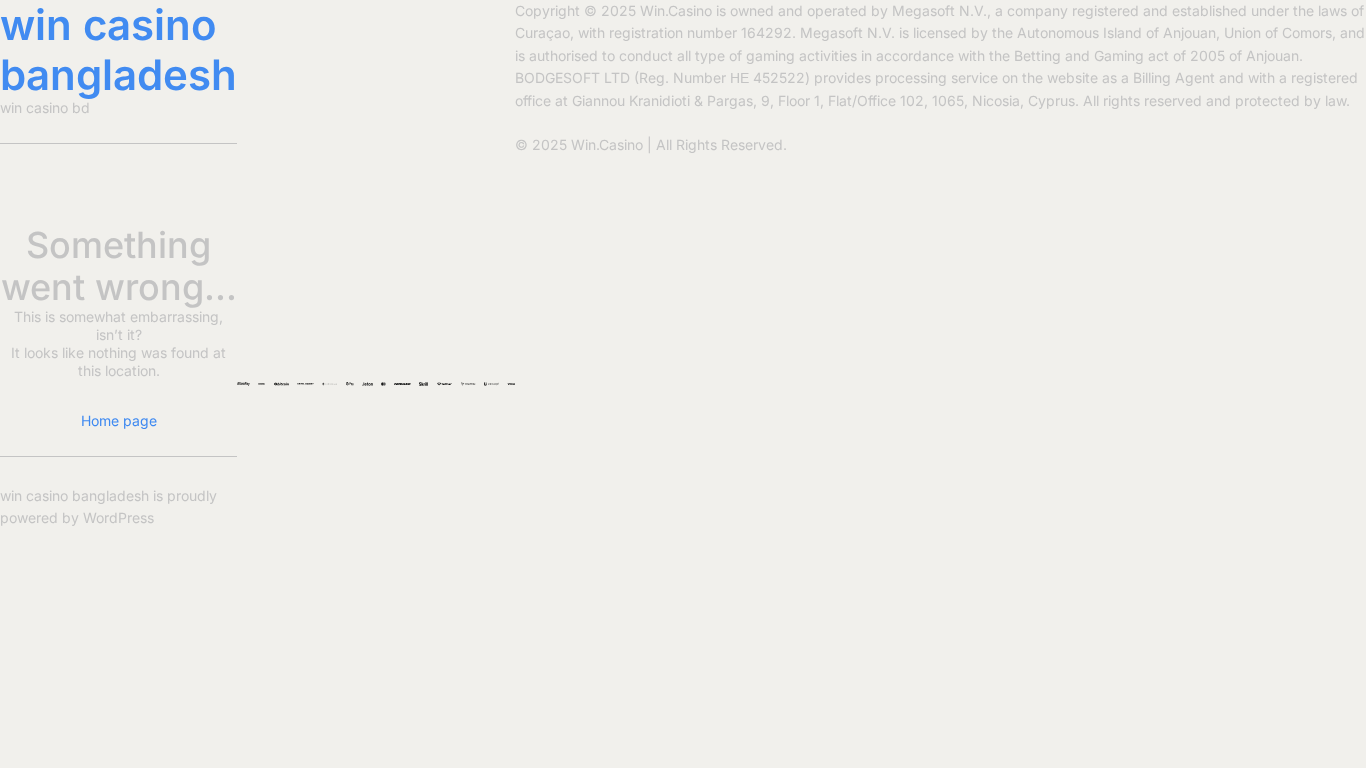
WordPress (118, 517)
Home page (119, 420)
